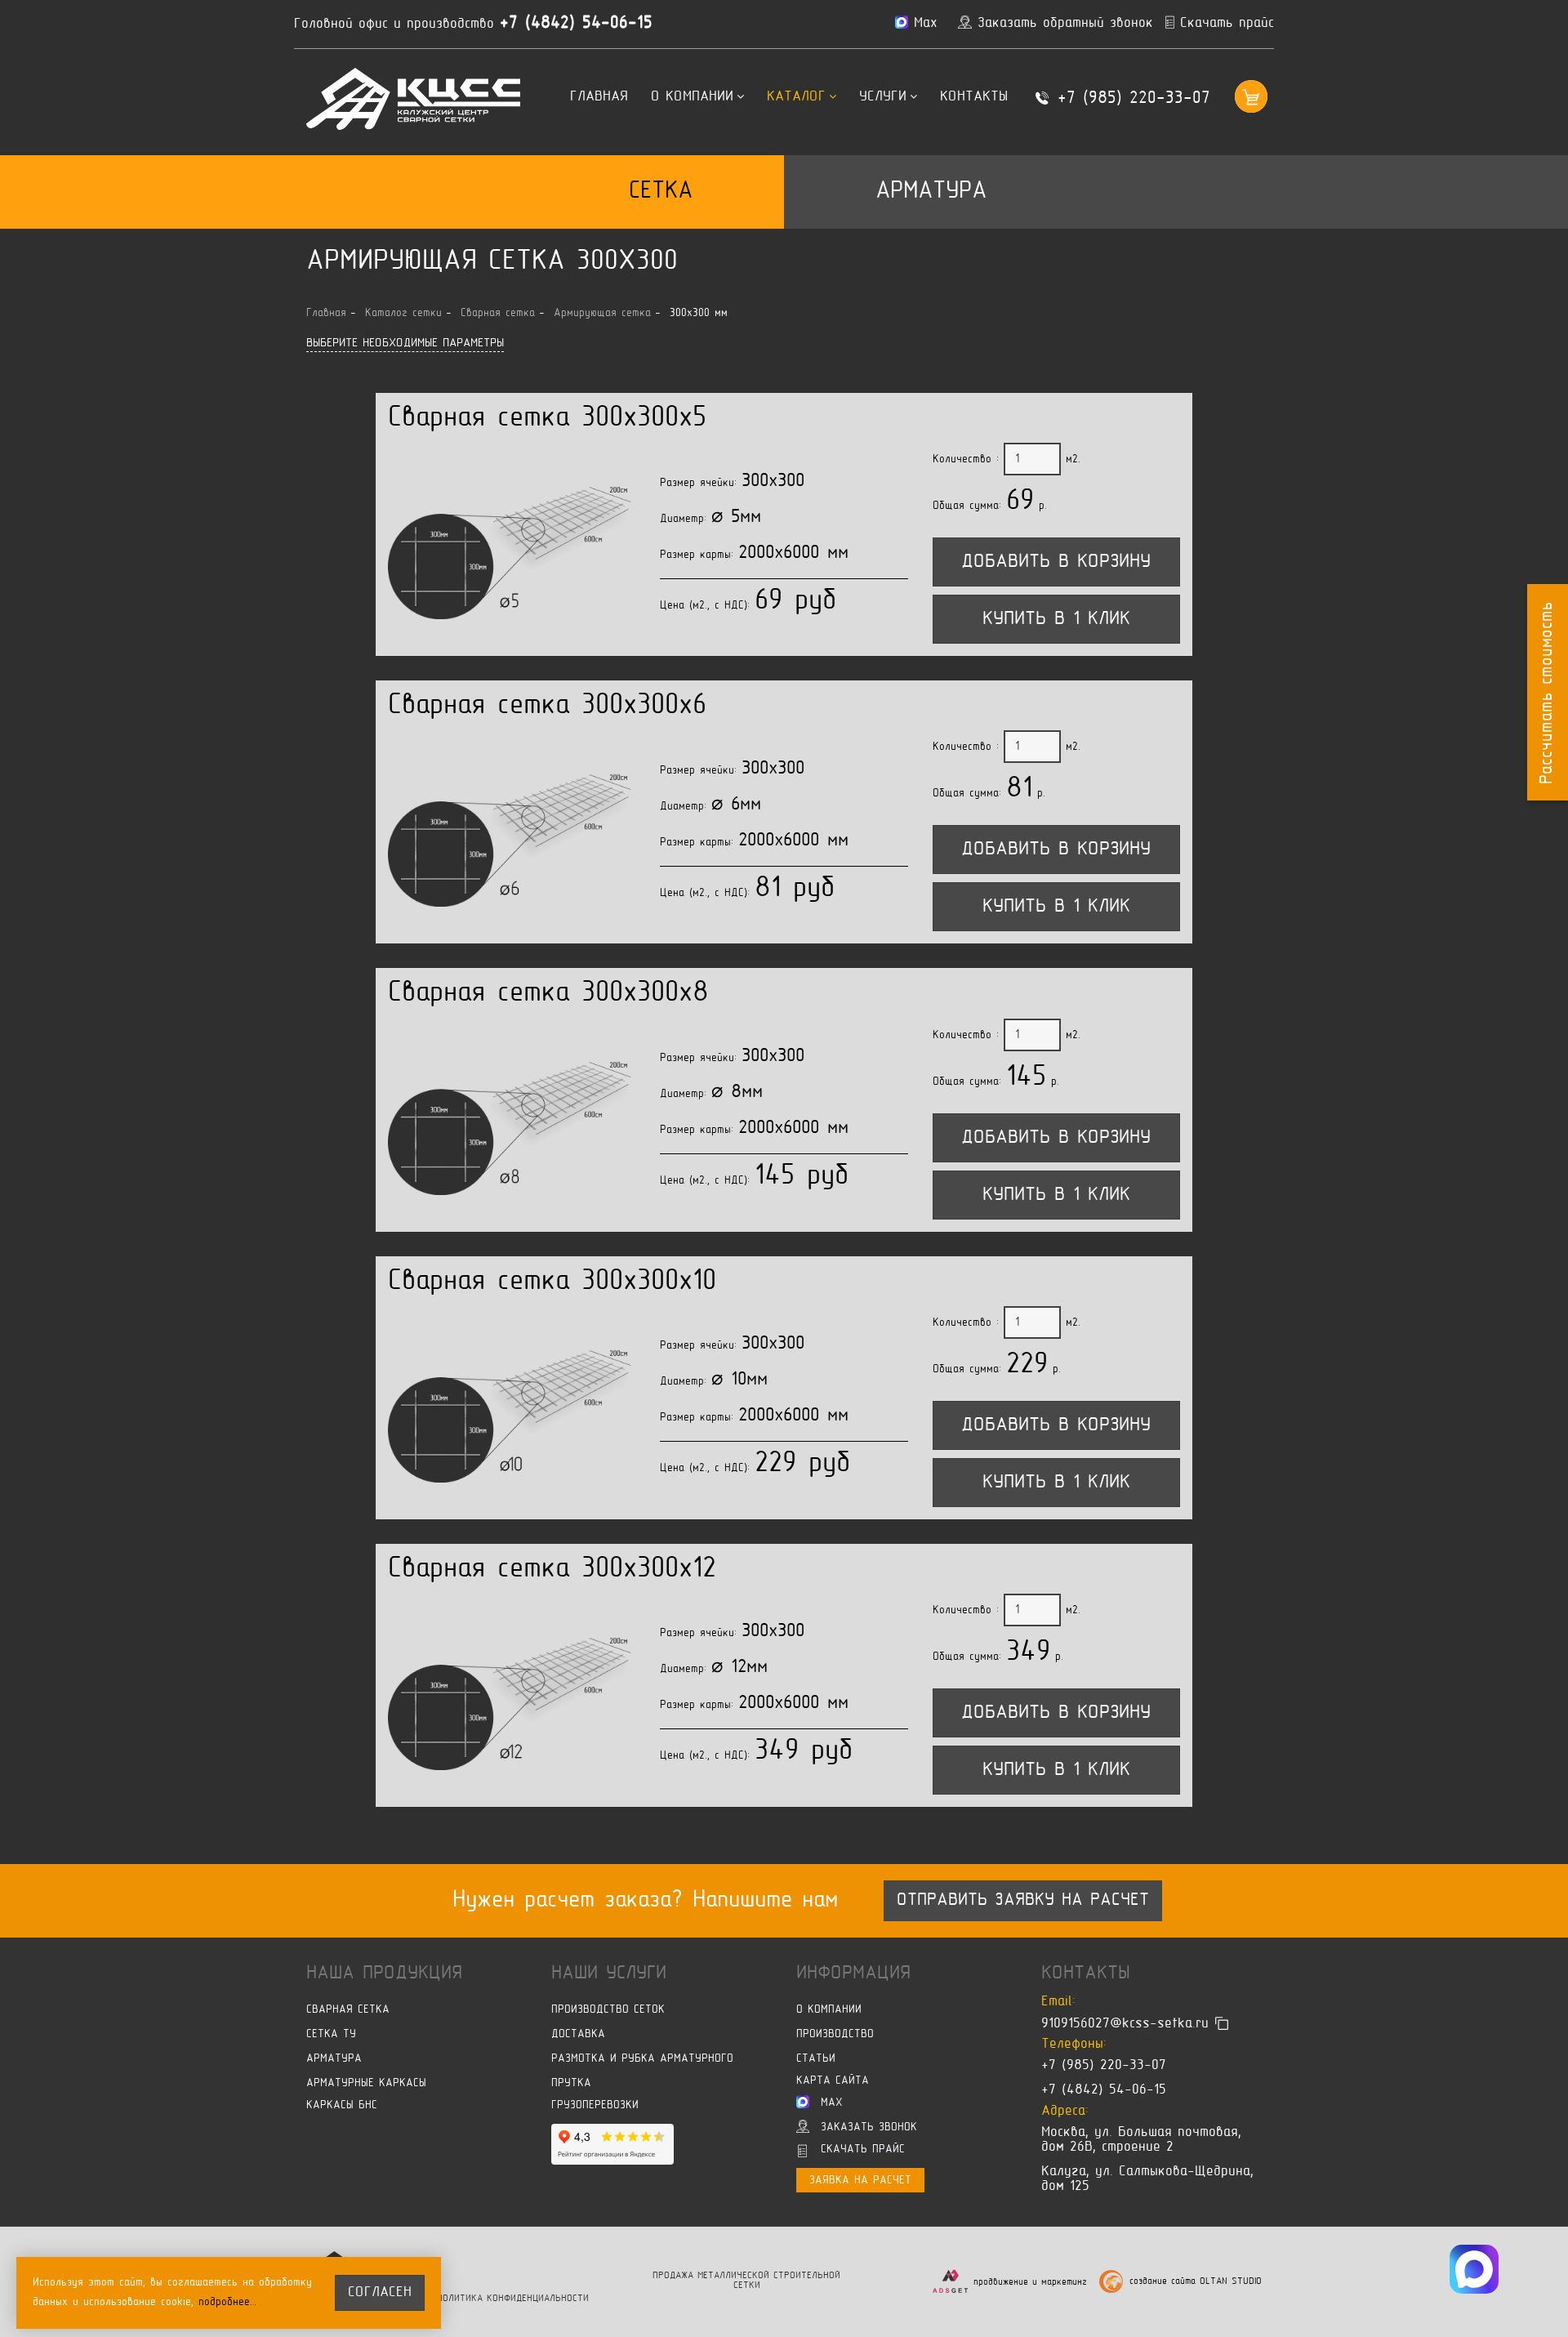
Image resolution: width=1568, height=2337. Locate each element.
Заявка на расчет (860, 2181)
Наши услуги (609, 1974)
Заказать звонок (869, 2127)
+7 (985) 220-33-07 (1134, 99)
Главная (599, 97)
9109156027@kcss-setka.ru (1125, 2023)
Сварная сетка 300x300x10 (552, 1282)
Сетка (661, 192)
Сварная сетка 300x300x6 (547, 706)
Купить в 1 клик (1056, 619)
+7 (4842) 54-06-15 (576, 24)
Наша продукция (384, 1974)
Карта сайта (833, 2081)
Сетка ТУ (331, 2034)
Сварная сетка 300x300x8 (548, 994)
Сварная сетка (348, 2010)
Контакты (974, 97)
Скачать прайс (863, 2150)
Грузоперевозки (595, 2105)
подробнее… (228, 2302)
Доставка (578, 2034)
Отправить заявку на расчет (1023, 1901)
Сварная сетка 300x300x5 (547, 419)
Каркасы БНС (342, 2105)
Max (832, 2103)
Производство (835, 2034)
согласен (380, 2293)
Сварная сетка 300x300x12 (552, 1570)
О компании (692, 97)
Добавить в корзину (1056, 562)
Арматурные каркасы (366, 2083)
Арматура (931, 192)
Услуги (883, 97)
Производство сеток (608, 2010)
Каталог (796, 97)
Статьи (816, 2059)
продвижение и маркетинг (1030, 2282)
